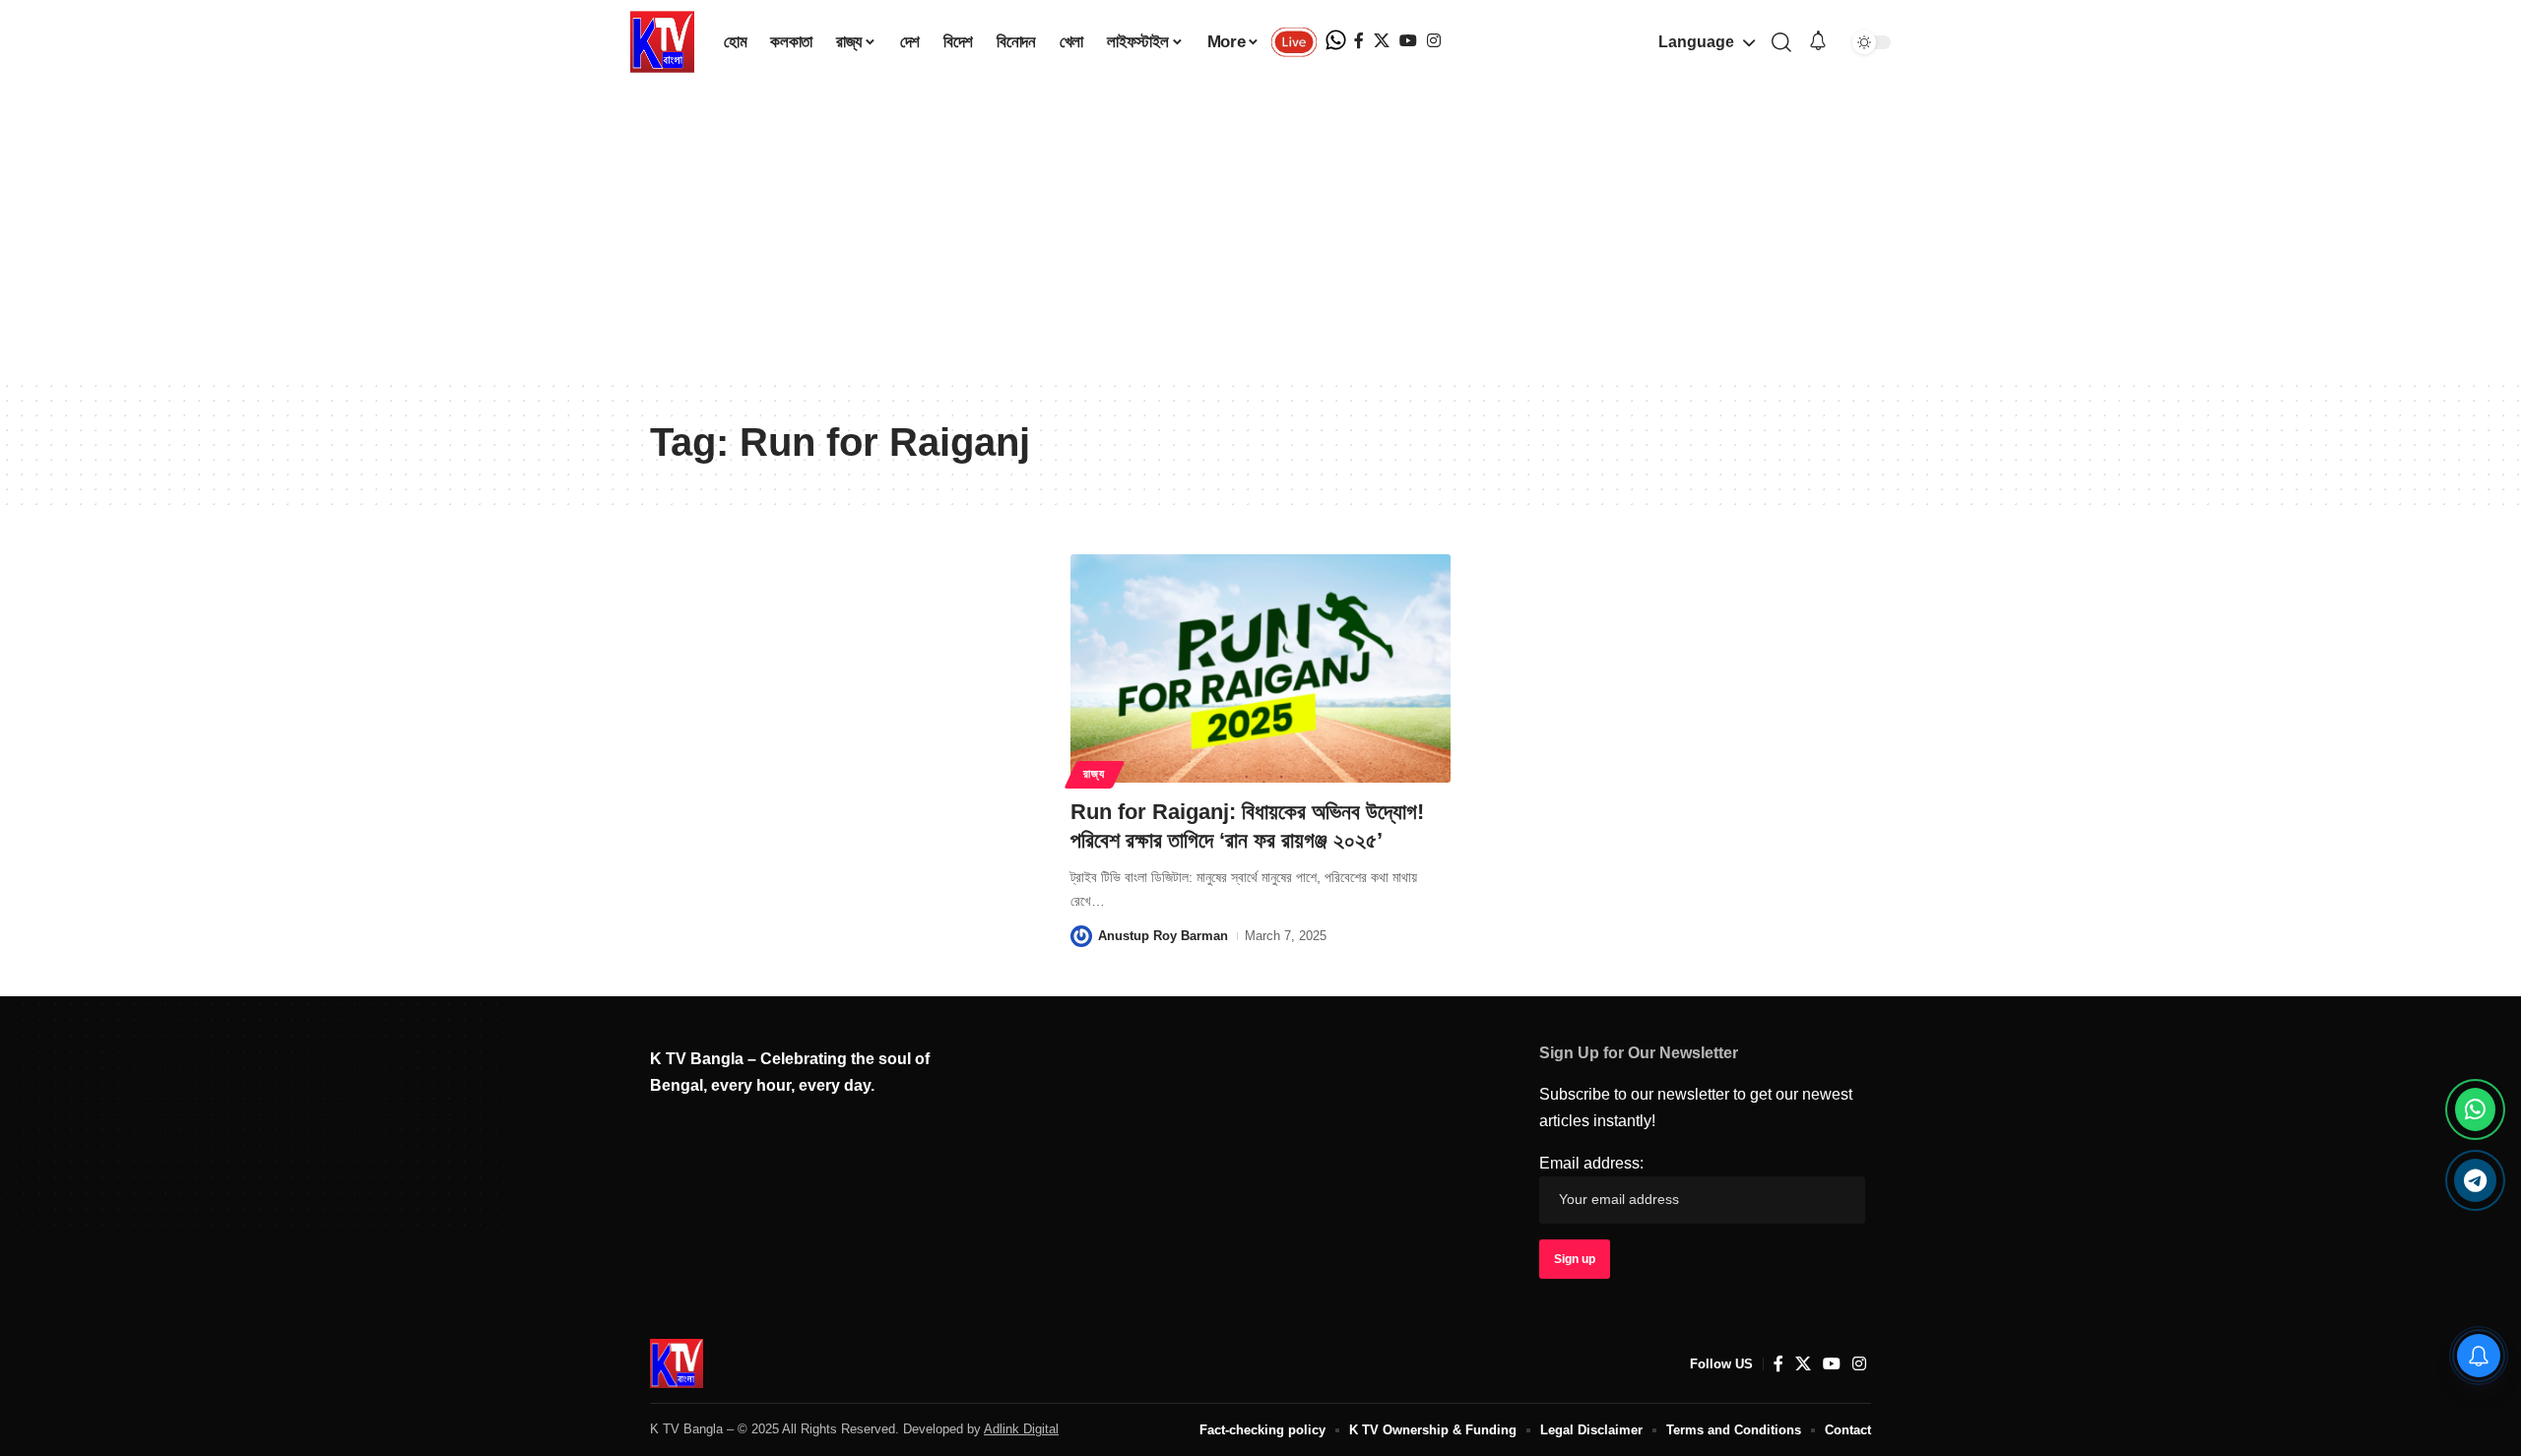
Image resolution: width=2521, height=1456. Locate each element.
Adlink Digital (1021, 1429)
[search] (1781, 42)
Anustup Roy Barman (1163, 936)
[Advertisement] (1260, 231)
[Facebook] (1359, 41)
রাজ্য (1094, 774)
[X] (1382, 41)
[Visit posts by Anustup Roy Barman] (1081, 936)
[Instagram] (1434, 41)
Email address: (1591, 1163)
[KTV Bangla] (677, 1363)
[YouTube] (1408, 41)
